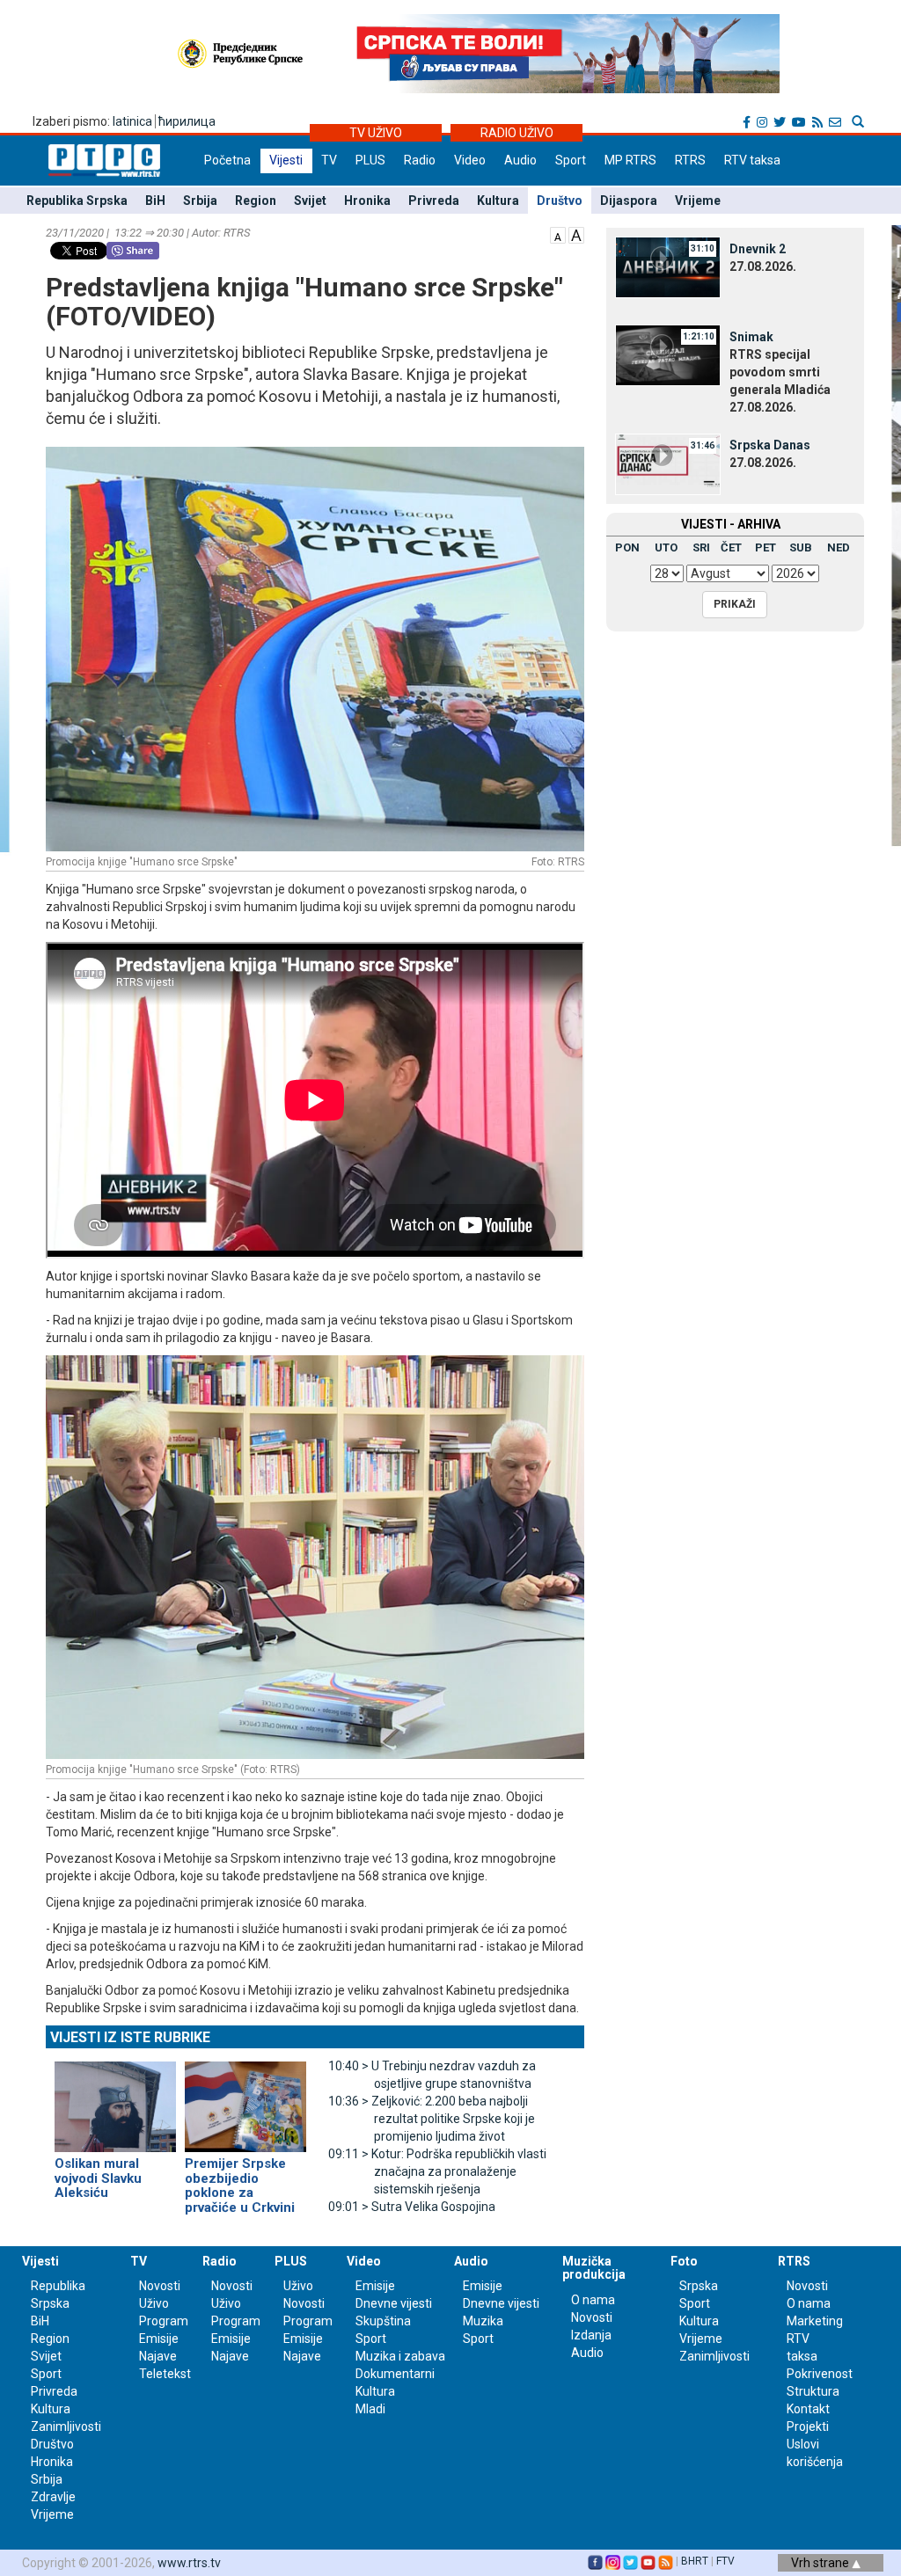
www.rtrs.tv (189, 2563)
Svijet (310, 201)
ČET (731, 547)
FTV (725, 2561)
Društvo (560, 201)
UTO (666, 547)
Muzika (483, 2321)
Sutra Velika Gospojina (412, 2207)
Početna (227, 160)
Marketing (815, 2321)
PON (627, 547)
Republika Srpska (77, 201)
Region (256, 201)
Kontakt (808, 2409)
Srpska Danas (770, 445)
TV (329, 160)
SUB (801, 547)
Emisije (159, 2339)
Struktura (813, 2391)
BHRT (695, 2561)
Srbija (200, 201)
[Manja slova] (558, 234)
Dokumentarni (395, 2374)
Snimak (751, 337)
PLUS (370, 160)
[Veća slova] (576, 234)
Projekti (808, 2426)
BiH (155, 201)
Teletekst (165, 2374)
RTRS (690, 160)
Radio (420, 160)
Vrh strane (821, 2563)
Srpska (699, 2286)
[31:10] (668, 266)
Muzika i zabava (400, 2356)
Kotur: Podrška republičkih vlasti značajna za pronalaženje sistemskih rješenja (437, 2171)
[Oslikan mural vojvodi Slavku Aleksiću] (115, 2099)
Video (470, 160)
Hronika (367, 201)
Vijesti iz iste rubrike (130, 2037)
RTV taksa (752, 160)
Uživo (154, 2303)
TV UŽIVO (376, 133)
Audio (520, 160)
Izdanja (591, 2335)
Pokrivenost (820, 2374)
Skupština (383, 2321)
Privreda (434, 201)
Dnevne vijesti (394, 2303)
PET (765, 547)
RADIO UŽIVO (517, 133)
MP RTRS (630, 160)
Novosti (160, 2286)
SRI (701, 547)
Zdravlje (53, 2497)
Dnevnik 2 (758, 249)
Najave (158, 2356)
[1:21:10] (668, 354)
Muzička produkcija (594, 2268)
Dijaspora (629, 201)
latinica (132, 121)
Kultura (498, 201)
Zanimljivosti (66, 2426)
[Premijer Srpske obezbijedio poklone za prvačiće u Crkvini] (245, 2099)
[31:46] (668, 463)
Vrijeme (698, 201)
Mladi (370, 2409)
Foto (684, 2261)
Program (164, 2321)
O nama (593, 2300)
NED (839, 547)
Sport (571, 160)
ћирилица (187, 121)
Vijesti (286, 160)
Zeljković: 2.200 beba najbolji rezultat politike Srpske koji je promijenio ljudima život (432, 2119)
